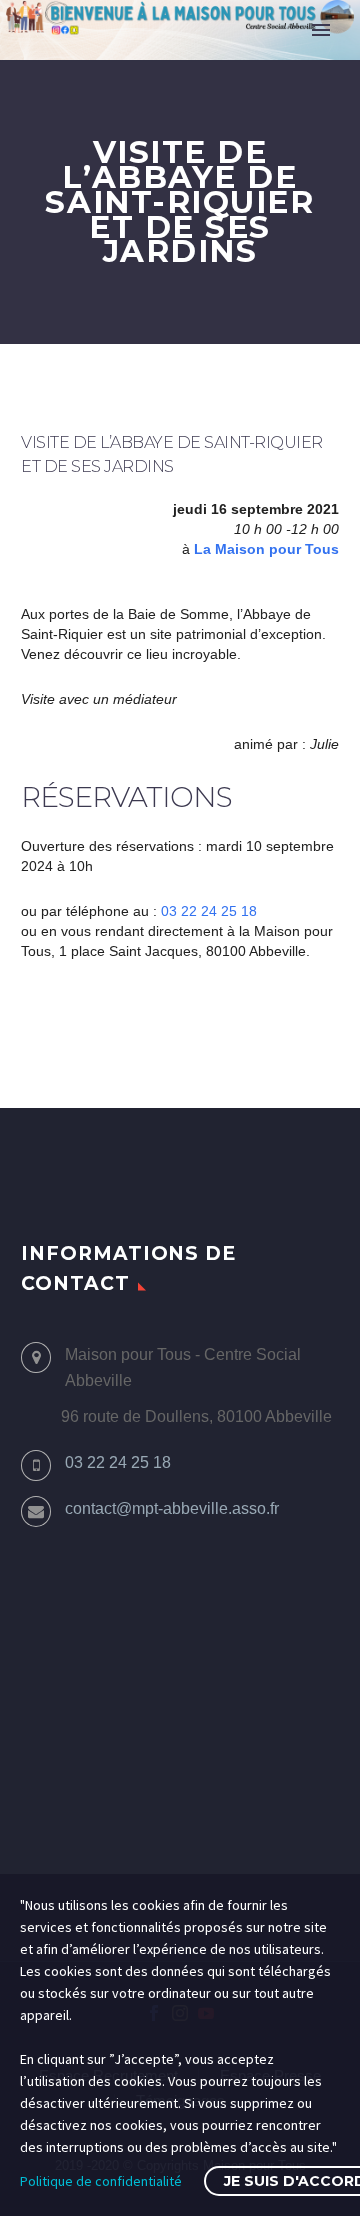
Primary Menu (321, 30)
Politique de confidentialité (101, 2181)
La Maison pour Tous (266, 549)
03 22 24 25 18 (209, 911)
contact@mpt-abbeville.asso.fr (172, 1508)
